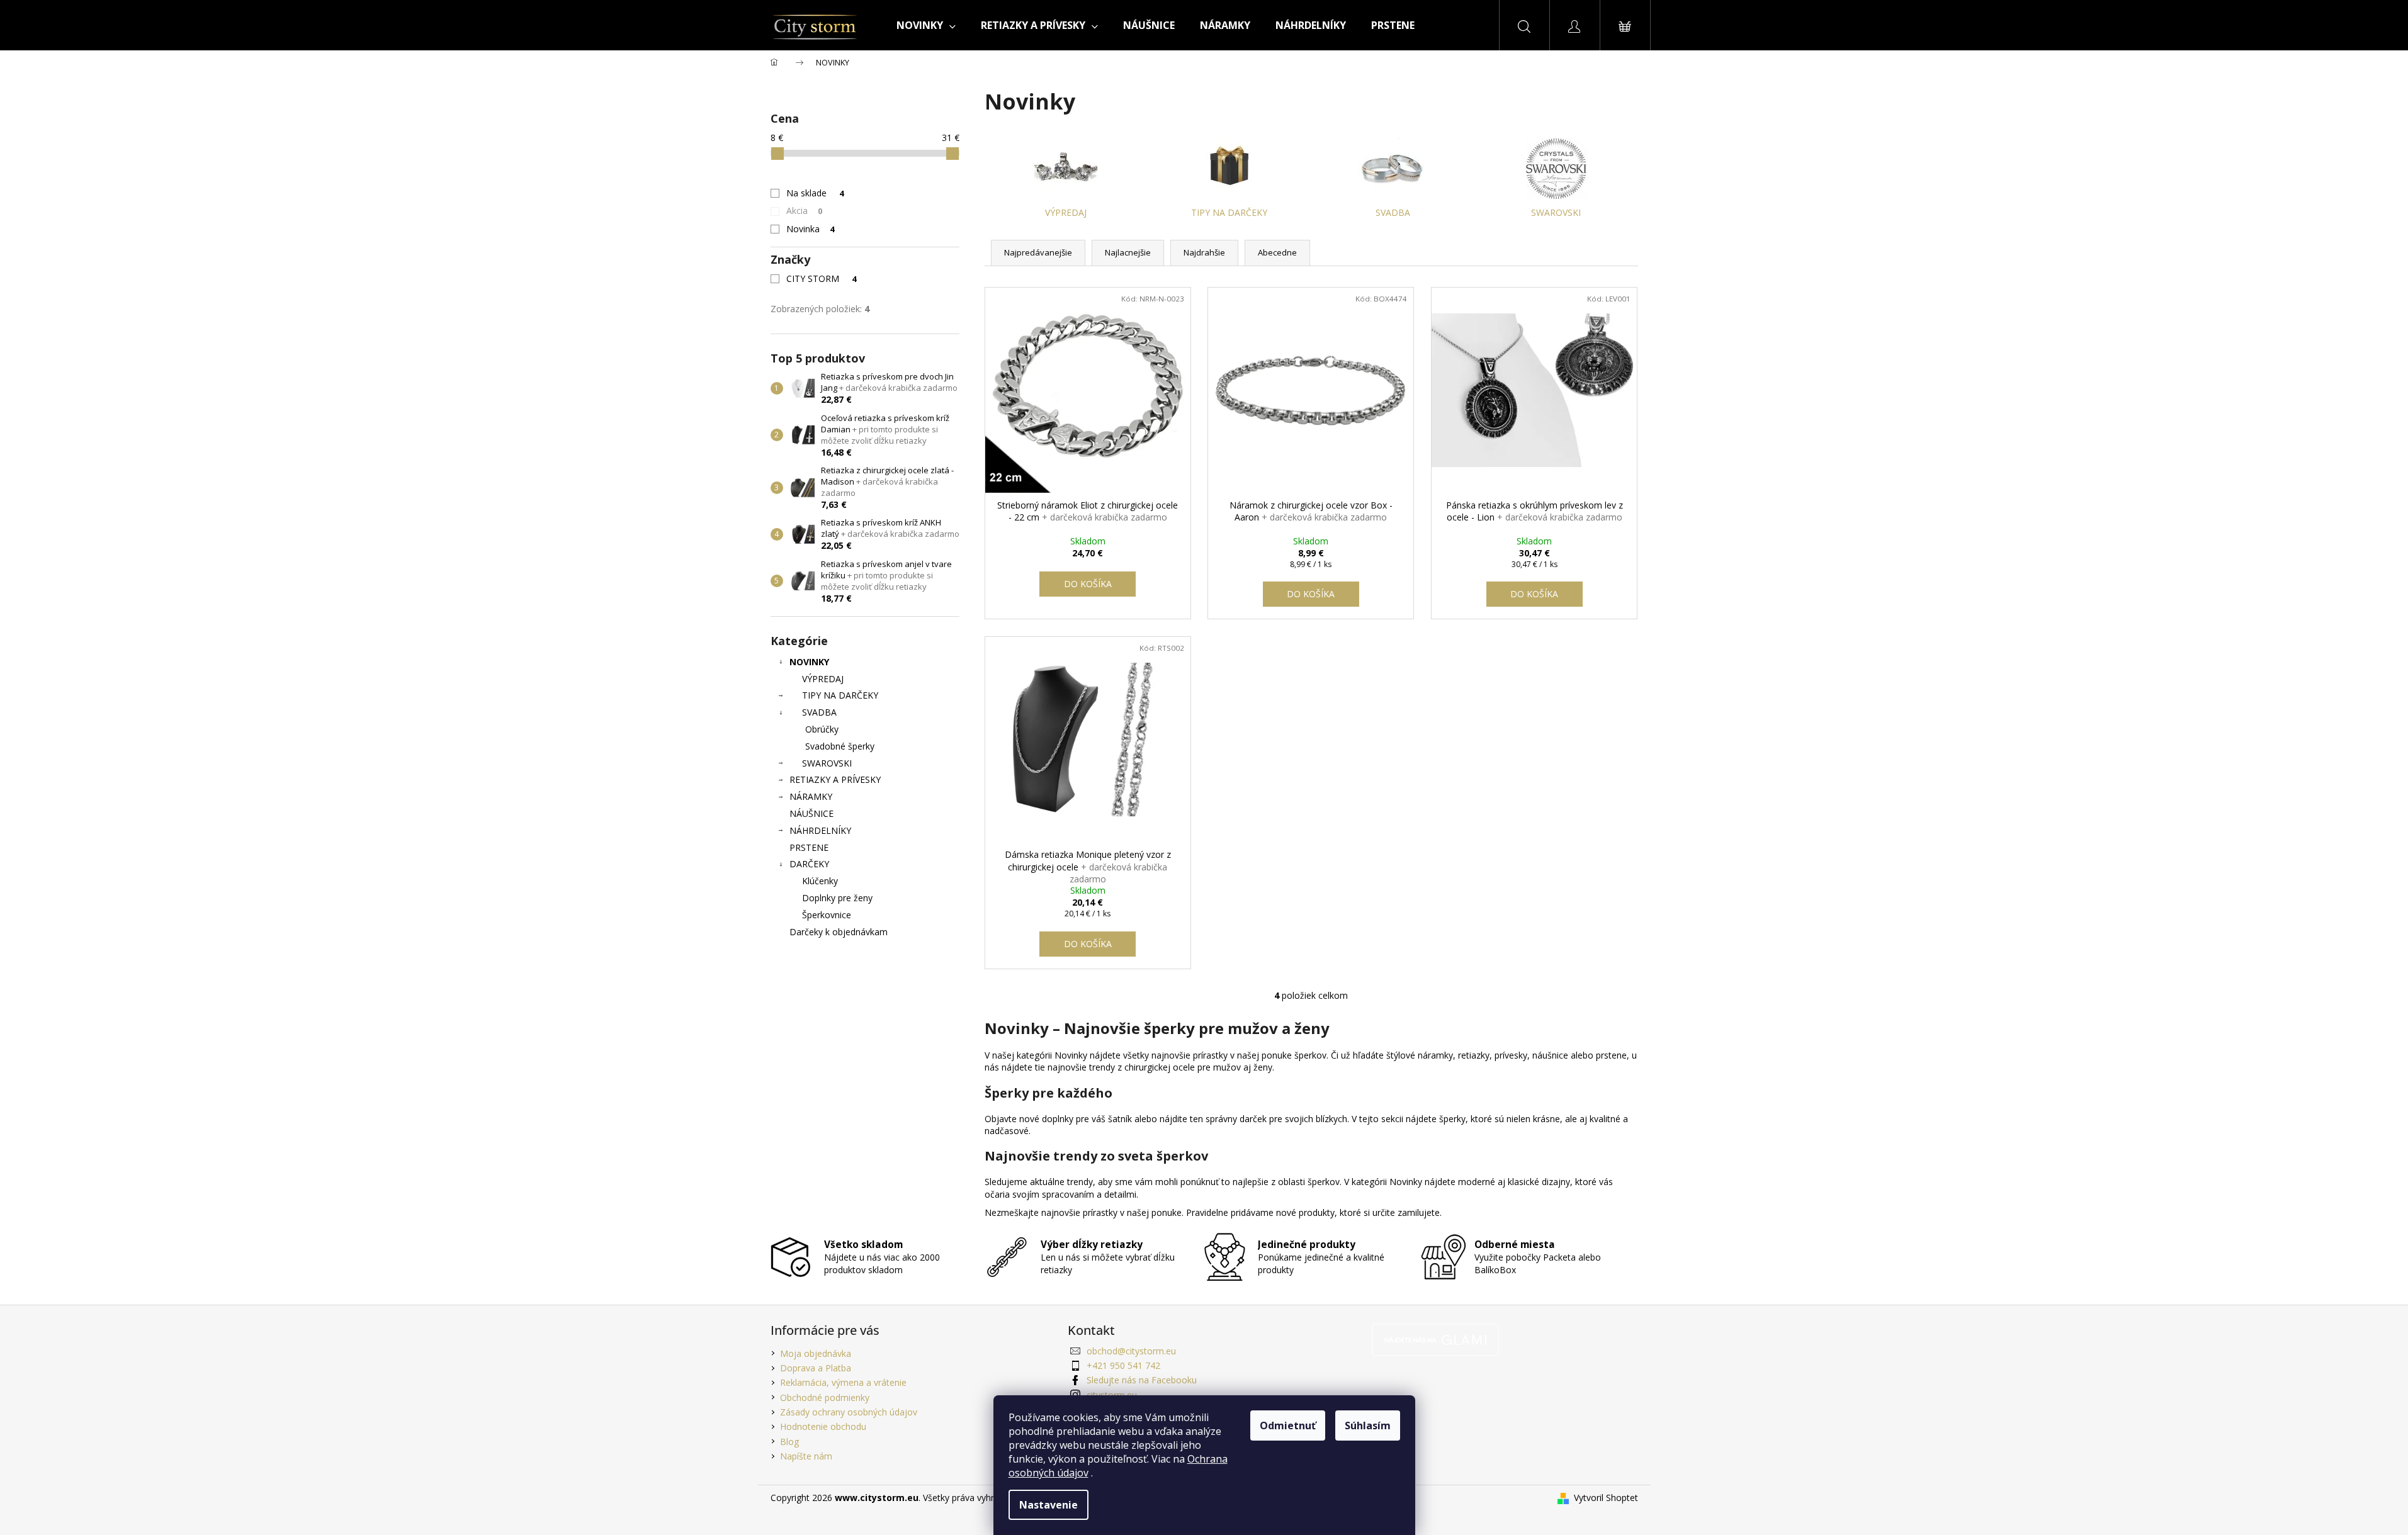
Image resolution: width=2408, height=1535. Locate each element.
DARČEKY (809, 864)
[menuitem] (926, 25)
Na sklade (815, 193)
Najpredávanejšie (1038, 252)
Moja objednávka (816, 1353)
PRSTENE (809, 847)
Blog (789, 1442)
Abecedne (1277, 252)
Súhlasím (1368, 1425)
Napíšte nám (806, 1456)
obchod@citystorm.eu (1131, 1351)
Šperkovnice (827, 915)
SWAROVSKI (827, 763)
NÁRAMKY (811, 796)
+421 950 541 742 (1123, 1365)
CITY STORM (822, 278)
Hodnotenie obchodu (823, 1426)
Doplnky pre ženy (837, 898)
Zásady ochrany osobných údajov (849, 1412)
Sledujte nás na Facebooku (1142, 1380)
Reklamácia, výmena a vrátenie (843, 1382)
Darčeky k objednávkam (839, 932)
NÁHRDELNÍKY (820, 830)
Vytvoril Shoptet (1606, 1498)
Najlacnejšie (1128, 252)
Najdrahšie (1204, 252)
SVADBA (819, 712)
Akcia (805, 211)
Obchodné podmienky (825, 1397)
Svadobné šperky (840, 746)
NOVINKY (809, 662)
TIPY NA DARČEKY (840, 695)
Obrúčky (822, 729)
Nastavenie (1049, 1505)
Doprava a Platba (816, 1368)
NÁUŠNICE (811, 813)
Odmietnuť (1288, 1425)
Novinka (811, 229)
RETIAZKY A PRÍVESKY (835, 779)
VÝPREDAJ (823, 679)
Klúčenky (820, 881)
